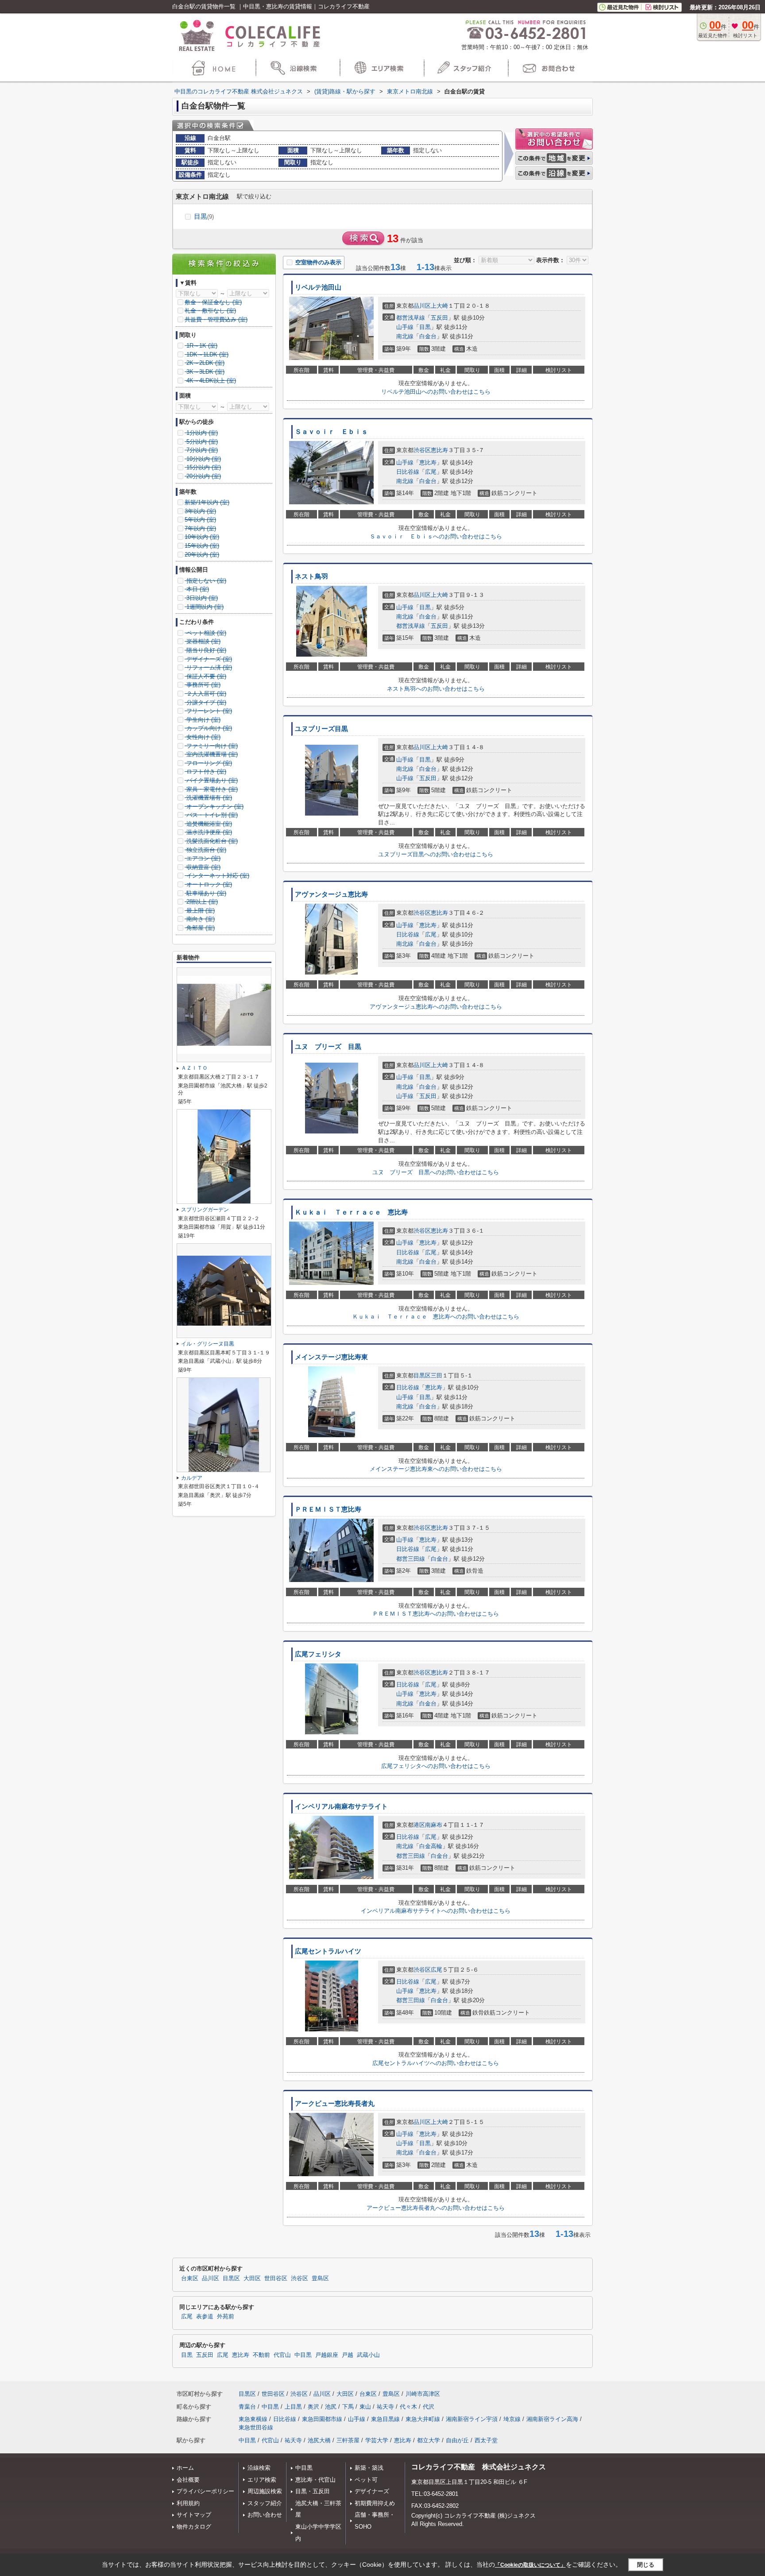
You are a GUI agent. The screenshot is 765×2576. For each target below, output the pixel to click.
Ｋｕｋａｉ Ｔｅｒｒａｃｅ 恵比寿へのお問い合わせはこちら (436, 1317)
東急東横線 (253, 2419)
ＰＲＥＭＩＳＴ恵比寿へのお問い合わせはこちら (436, 1614)
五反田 (439, 318)
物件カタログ (194, 2527)
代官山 (282, 2355)
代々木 (408, 2407)
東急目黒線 (385, 2419)
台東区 (190, 2278)
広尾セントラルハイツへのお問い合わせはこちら (436, 2063)
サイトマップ (194, 2515)
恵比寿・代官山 (315, 2480)
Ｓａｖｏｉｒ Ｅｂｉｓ (331, 432)
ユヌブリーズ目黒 (321, 729)
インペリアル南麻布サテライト (341, 1806)
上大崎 (439, 306)
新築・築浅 (369, 2468)
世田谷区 (276, 2278)
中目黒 (303, 2355)
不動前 (261, 2355)
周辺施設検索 (265, 2491)
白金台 (428, 336)
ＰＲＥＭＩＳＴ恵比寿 (328, 1509)
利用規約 (188, 2503)
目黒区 (422, 1375)
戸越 (348, 2355)
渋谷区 (422, 450)
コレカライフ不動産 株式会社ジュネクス (479, 2467)
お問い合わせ (265, 2515)
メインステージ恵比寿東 (331, 1357)
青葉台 (247, 2407)
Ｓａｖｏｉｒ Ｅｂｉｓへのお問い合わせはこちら (436, 536)
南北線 (405, 336)
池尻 (331, 2407)
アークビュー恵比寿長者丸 (335, 2104)
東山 (365, 2407)
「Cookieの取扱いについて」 (530, 2565)
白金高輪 (431, 1846)
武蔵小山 (368, 2355)
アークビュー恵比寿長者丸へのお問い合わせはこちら (436, 2208)
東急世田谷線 (256, 2427)
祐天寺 (385, 2407)
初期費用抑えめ (375, 2503)
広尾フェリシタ (318, 1654)
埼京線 (512, 2419)
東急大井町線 (423, 2419)
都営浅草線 (411, 318)
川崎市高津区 (423, 2394)
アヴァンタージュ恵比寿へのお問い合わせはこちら (436, 1007)
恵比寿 (439, 450)
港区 (419, 1825)
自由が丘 (457, 2440)
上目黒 (293, 2407)
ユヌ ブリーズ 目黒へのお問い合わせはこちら (436, 1172)
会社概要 (188, 2480)
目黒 (204, 216)
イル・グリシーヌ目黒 (208, 1344)
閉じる (646, 2565)
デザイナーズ (372, 2491)
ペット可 (366, 2480)
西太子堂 (486, 2440)
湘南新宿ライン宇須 (472, 2419)
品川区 (422, 306)
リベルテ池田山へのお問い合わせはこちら (436, 392)
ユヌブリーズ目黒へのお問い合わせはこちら (436, 854)
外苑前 (226, 2317)
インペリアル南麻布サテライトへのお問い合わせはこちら (436, 1911)
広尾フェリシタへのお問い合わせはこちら (436, 1766)
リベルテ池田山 (318, 287)
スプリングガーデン (205, 1210)
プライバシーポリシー (205, 2491)
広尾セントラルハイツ (328, 1951)
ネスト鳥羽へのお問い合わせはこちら (436, 689)
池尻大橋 (319, 2440)
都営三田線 (411, 1559)
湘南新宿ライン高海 (552, 2419)
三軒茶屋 (348, 2440)
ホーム (185, 2468)
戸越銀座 (327, 2355)
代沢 (429, 2407)
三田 (437, 1375)
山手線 (405, 327)
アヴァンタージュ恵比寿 (331, 894)
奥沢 (313, 2407)
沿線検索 (259, 2468)
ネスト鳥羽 (311, 576)
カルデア (192, 1478)
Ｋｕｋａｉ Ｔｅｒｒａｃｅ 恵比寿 (351, 1212)
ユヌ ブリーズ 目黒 (328, 1047)
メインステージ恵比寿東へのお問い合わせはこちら (436, 1469)
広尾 (431, 472)
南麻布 (434, 1825)
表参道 (205, 2317)
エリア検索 (262, 2480)
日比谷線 (408, 472)
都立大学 (429, 2440)
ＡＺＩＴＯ (194, 1068)
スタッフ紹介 (265, 2503)
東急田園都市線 (322, 2419)
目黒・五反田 (313, 2491)
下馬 (348, 2407)
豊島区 (320, 2278)
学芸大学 (377, 2440)
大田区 (252, 2278)
